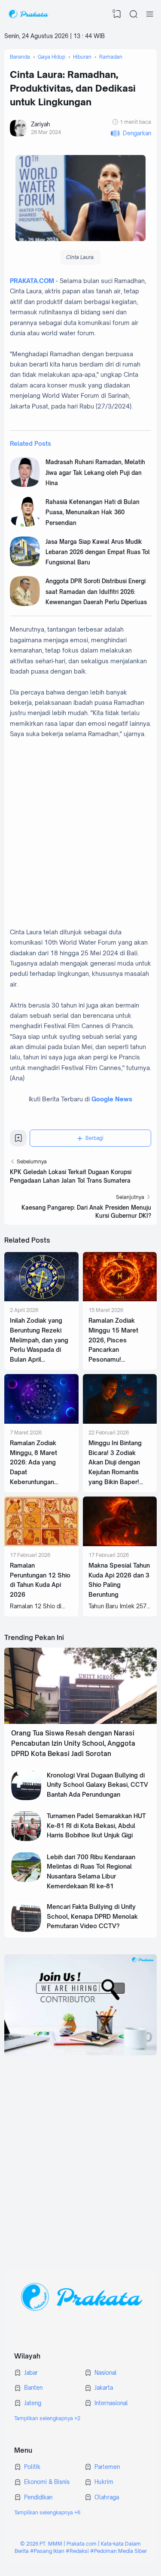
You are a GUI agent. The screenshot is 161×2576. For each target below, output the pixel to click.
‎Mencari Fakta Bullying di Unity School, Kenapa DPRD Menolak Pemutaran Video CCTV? (92, 1916)
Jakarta (104, 2388)
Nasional (106, 2373)
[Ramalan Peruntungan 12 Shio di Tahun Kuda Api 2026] (41, 1544)
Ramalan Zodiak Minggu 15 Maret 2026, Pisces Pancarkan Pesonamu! (113, 1340)
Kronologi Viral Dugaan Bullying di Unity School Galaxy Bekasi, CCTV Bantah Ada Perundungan (97, 1785)
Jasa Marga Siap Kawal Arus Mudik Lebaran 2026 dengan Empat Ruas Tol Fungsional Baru (98, 552)
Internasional (111, 2403)
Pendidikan (38, 2497)
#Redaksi (77, 2551)
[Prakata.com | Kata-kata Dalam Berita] (28, 14)
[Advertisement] (80, 2155)
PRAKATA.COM (32, 281)
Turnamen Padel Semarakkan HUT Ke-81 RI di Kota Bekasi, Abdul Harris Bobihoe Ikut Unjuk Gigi (96, 1825)
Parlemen (107, 2467)
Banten (33, 2388)
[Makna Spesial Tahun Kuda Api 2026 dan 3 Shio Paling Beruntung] (120, 1544)
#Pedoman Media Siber (118, 2551)
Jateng (33, 2403)
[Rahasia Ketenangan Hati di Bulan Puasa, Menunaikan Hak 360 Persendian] (25, 525)
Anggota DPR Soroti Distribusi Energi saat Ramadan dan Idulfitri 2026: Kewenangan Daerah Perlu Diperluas (96, 592)
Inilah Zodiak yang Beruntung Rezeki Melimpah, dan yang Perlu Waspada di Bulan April (39, 1340)
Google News (112, 1099)
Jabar (31, 2373)
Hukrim (104, 2482)
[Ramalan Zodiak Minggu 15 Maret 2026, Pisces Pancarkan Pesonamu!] (120, 1299)
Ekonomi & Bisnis (47, 2482)
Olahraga (107, 2497)
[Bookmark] (18, 1141)
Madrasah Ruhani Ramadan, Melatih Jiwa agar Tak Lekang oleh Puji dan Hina (95, 473)
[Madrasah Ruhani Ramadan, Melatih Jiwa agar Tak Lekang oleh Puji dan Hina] (25, 485)
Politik (32, 2467)
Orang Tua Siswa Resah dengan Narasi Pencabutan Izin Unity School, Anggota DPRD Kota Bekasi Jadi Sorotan (73, 1744)
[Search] (134, 14)
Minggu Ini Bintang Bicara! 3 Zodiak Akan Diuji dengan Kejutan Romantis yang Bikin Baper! (115, 1462)
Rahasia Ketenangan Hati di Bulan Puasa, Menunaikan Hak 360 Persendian (93, 512)
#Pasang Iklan (47, 2551)
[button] (131, 133)
